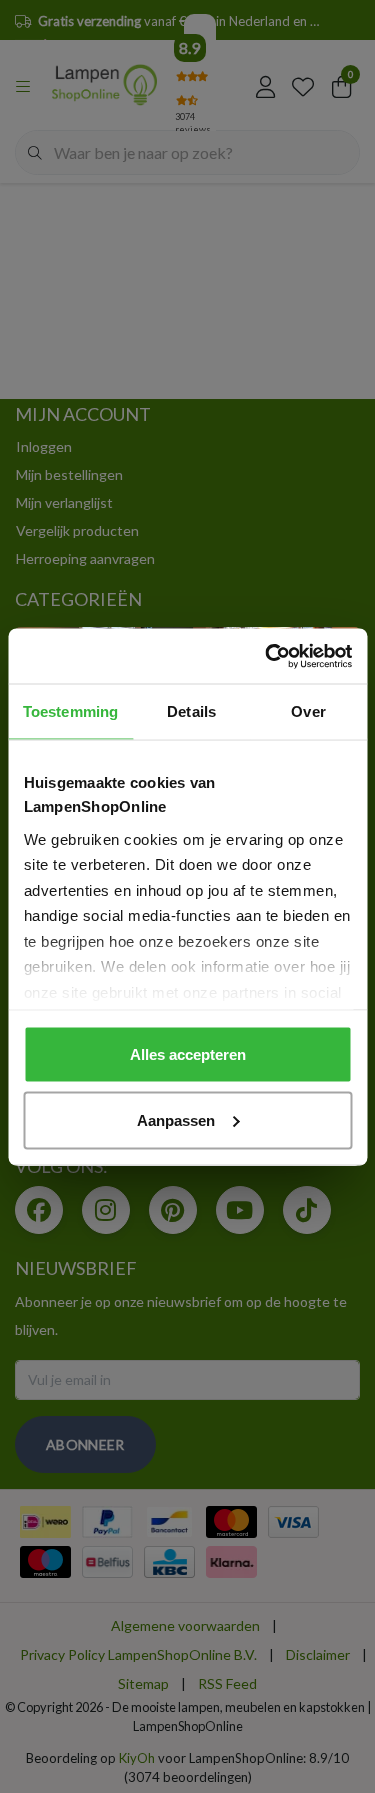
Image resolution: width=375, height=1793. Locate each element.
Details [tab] (191, 711)
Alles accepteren (188, 1054)
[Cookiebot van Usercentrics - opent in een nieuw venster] (267, 656)
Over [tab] (308, 711)
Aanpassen (176, 1119)
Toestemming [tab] (70, 711)
